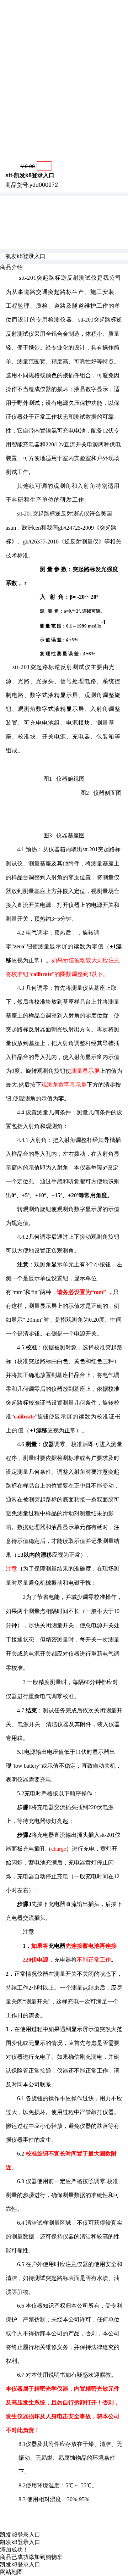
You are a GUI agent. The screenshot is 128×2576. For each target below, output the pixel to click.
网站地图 (11, 2572)
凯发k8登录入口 (25, 256)
